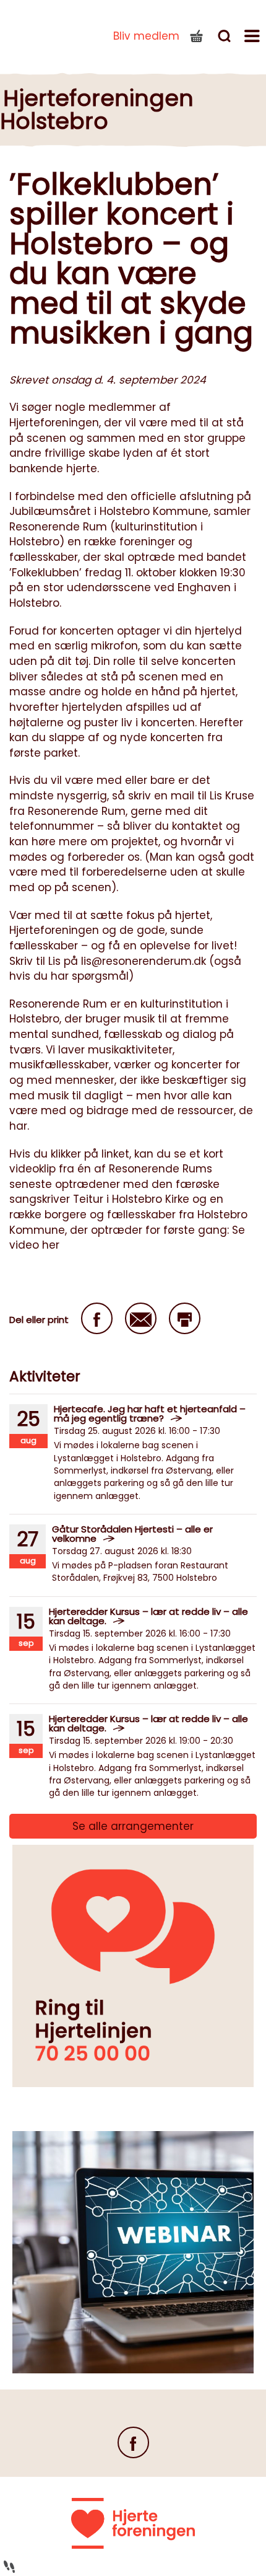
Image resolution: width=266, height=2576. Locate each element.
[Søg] (226, 38)
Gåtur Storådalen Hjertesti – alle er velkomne (132, 1534)
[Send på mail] (141, 1318)
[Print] (185, 1318)
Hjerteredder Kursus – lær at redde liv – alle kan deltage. (148, 1616)
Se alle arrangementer (133, 1826)
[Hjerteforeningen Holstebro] (43, 33)
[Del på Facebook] (97, 1318)
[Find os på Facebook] (133, 2442)
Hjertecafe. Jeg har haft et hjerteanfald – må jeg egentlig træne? (150, 1413)
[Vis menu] (254, 38)
